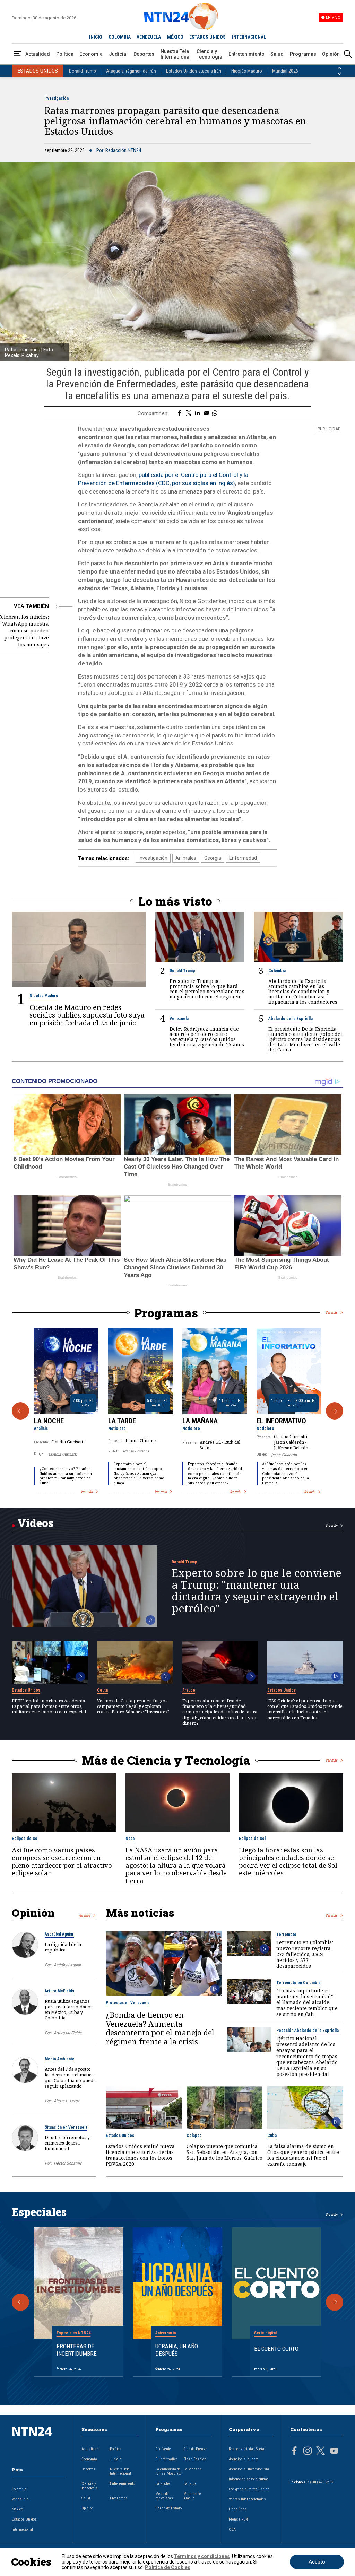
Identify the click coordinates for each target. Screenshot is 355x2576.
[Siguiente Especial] (335, 2302)
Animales (186, 858)
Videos (35, 1523)
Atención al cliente (244, 2459)
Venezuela (179, 1019)
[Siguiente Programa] (335, 1411)
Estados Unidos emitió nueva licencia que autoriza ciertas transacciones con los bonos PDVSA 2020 (140, 2155)
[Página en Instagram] (308, 2452)
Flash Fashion (195, 2459)
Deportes (144, 54)
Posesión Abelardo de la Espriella (308, 2031)
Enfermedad (243, 858)
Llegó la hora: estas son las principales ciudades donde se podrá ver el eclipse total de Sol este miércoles (288, 1862)
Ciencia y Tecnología (209, 54)
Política (65, 54)
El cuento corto (276, 2349)
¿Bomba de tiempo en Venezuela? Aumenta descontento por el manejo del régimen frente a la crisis (160, 2028)
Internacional (22, 2529)
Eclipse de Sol (25, 1839)
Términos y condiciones (202, 2556)
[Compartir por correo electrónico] (206, 413)
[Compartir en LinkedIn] (197, 413)
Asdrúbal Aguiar (59, 1934)
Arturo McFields (59, 1991)
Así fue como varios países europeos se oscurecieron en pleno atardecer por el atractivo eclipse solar (62, 1862)
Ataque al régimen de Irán (131, 71)
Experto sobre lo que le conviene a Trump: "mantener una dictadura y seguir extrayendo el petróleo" (257, 1591)
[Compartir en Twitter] (189, 413)
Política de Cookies (168, 2567)
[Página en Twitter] (321, 2452)
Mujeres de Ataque (192, 2496)
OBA (232, 2529)
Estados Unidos (26, 1690)
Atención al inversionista (249, 2469)
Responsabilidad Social (247, 2449)
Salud (277, 54)
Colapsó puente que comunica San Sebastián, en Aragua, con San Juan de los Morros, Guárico (224, 2152)
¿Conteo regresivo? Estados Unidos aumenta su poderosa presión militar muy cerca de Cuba (66, 1476)
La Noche (49, 1421)
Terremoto (286, 1935)
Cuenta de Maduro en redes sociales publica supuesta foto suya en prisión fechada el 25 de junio (87, 1015)
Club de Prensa (195, 2449)
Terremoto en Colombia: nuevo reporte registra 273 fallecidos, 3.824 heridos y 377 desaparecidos (305, 1954)
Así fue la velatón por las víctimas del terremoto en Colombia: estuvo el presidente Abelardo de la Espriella (285, 1473)
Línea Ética (238, 2509)
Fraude (189, 1690)
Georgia (213, 858)
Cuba (272, 2136)
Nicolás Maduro (247, 71)
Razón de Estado (168, 2508)
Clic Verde (163, 2449)
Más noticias (140, 1913)
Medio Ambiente (60, 2059)
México (17, 2509)
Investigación (57, 98)
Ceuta (102, 1690)
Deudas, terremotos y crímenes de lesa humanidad (67, 2143)
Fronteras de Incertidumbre (77, 2350)
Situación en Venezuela (66, 2127)
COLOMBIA (120, 37)
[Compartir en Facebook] (179, 413)
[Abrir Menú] (18, 54)
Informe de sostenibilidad (249, 2479)
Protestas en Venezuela (128, 2003)
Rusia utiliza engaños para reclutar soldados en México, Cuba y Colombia (69, 2010)
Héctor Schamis (68, 2163)
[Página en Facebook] (294, 2452)
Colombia (277, 971)
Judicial (118, 54)
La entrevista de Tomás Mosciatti (168, 2471)
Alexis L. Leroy (66, 2101)
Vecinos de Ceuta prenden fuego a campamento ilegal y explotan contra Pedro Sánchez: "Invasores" (133, 1706)
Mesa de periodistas (164, 2496)
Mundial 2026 (285, 71)
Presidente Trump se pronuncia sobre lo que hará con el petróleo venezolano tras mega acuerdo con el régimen (207, 989)
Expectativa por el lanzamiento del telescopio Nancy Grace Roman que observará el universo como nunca (139, 1473)
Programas (303, 54)
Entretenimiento (246, 54)
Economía (91, 54)
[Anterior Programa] (20, 1411)
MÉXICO (175, 37)
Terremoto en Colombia (298, 1983)
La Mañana (200, 1421)
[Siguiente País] (339, 74)
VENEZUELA (149, 37)
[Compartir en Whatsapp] (215, 413)
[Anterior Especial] (20, 2302)
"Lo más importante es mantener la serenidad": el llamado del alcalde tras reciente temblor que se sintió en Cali (307, 2002)
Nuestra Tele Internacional (176, 54)
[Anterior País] (339, 68)
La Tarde (122, 1421)
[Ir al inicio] (38, 2442)
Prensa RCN (238, 2519)
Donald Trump (83, 71)
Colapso (194, 2136)
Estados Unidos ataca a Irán (194, 71)
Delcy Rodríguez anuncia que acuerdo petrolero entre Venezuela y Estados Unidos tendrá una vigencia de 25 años (207, 1037)
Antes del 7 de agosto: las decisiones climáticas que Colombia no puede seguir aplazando (70, 2077)
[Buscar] (348, 54)
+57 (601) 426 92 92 (318, 2482)
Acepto (317, 2562)
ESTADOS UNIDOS (207, 37)
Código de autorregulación (249, 2489)
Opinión (331, 54)
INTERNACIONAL (249, 37)
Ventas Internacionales (247, 2499)
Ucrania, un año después (177, 2350)
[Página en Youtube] (334, 2452)
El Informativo (281, 1421)
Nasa (130, 1839)
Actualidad (38, 54)
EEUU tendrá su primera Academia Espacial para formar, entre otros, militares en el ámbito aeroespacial (49, 1706)
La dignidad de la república (63, 1947)
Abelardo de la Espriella (291, 1019)
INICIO (96, 37)
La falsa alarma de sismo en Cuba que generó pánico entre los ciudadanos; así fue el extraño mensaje (303, 2155)
